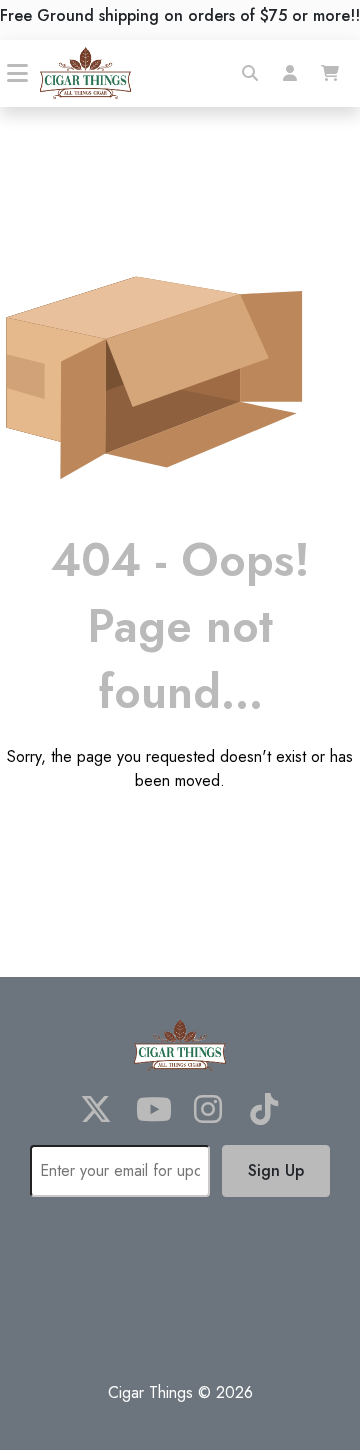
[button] (250, 73)
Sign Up (276, 1170)
